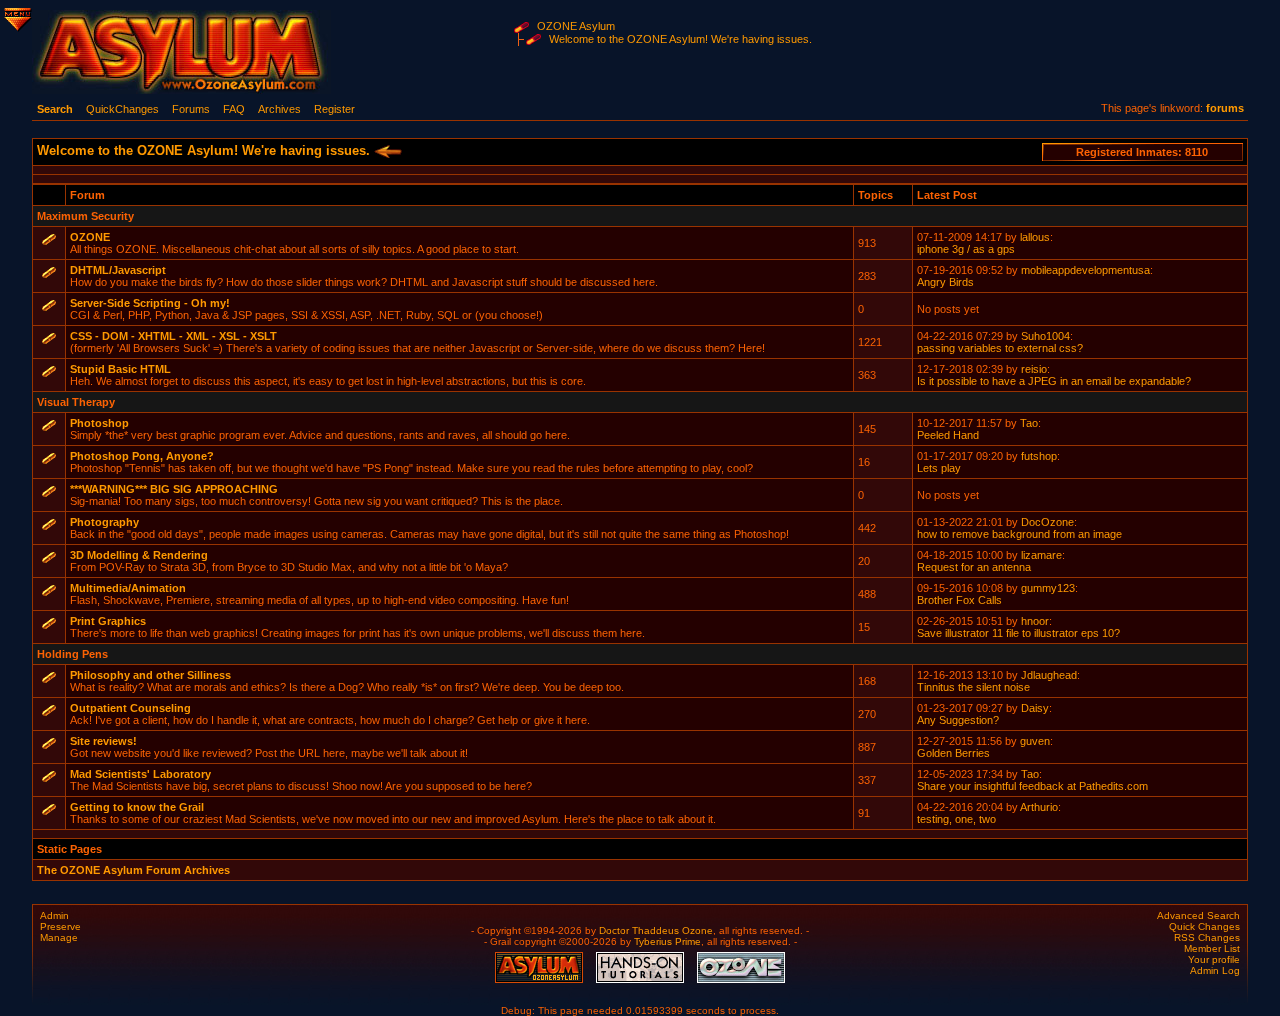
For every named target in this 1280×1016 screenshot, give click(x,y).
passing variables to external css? (1000, 348)
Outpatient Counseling (130, 708)
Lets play (939, 468)
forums (1225, 108)
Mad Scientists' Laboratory (140, 774)
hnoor (1035, 621)
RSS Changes (1207, 937)
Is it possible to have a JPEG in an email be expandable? (1054, 381)
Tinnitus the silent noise (973, 687)
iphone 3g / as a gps (966, 249)
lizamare (1041, 555)
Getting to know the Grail (137, 807)
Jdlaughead (1049, 675)
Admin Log (1215, 970)
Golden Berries (953, 753)
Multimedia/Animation (128, 588)
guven (1035, 741)
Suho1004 (1045, 336)
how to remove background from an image (1019, 534)
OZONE (90, 237)
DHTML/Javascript (118, 270)
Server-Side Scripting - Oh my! (150, 303)
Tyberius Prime (667, 941)
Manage (59, 937)
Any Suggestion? (958, 720)
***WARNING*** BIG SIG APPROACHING (174, 489)
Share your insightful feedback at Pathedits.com (1032, 786)
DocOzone (1047, 522)
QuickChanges (122, 109)
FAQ (234, 109)
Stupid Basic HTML (120, 369)
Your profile (1214, 959)
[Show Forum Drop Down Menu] (16, 16)
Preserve (60, 926)
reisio (1034, 369)
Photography (104, 522)
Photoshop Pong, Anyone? (142, 456)
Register (334, 109)
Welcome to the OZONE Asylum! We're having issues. (680, 39)
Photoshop (99, 423)
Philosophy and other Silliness (150, 675)
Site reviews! (103, 741)
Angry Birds (945, 282)
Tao (1029, 423)
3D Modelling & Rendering (139, 555)
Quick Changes (1204, 926)
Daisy (1035, 708)
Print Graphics (108, 621)
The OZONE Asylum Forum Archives (133, 870)
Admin (54, 915)
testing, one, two (956, 819)
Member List (1212, 948)
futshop (1039, 456)
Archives (279, 109)
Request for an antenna (974, 567)
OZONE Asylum (576, 26)
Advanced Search (1198, 915)
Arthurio (1039, 807)
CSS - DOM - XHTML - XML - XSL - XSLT (173, 336)
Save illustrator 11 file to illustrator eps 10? (1018, 633)
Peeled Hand (948, 435)
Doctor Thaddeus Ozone (656, 930)
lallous (1035, 237)
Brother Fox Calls (959, 600)
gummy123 (1048, 588)
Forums (191, 109)
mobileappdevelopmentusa (1085, 270)
